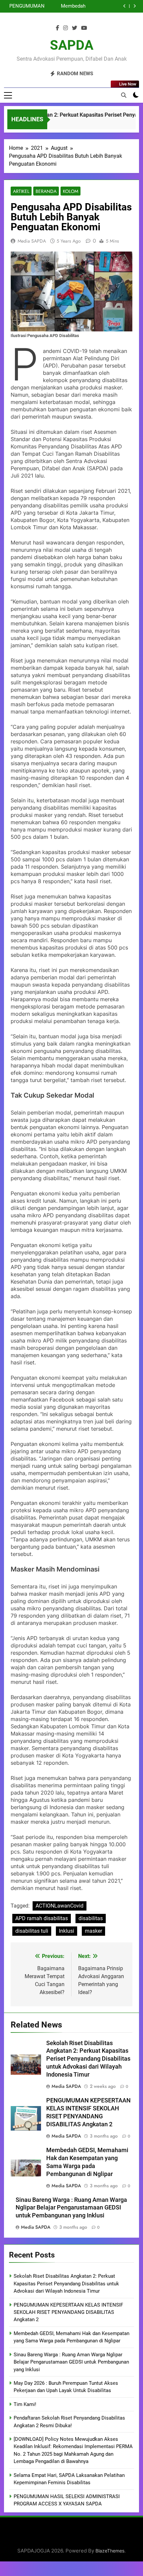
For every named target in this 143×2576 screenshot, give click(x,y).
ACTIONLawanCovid (60, 1906)
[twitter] (74, 28)
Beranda (46, 191)
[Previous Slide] (125, 6)
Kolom (71, 191)
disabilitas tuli (32, 1931)
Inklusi (67, 1931)
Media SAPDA (32, 241)
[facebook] (58, 28)
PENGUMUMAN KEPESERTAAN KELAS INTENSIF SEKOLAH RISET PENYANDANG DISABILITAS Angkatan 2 (68, 2312)
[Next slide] (135, 6)
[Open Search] (124, 95)
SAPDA (72, 45)
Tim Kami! (25, 2404)
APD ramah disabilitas (42, 1918)
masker (93, 1931)
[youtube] (84, 28)
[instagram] (66, 28)
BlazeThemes (110, 2551)
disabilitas (91, 1918)
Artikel (21, 191)
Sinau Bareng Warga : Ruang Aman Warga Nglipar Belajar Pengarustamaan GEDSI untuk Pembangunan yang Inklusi (64, 6)
